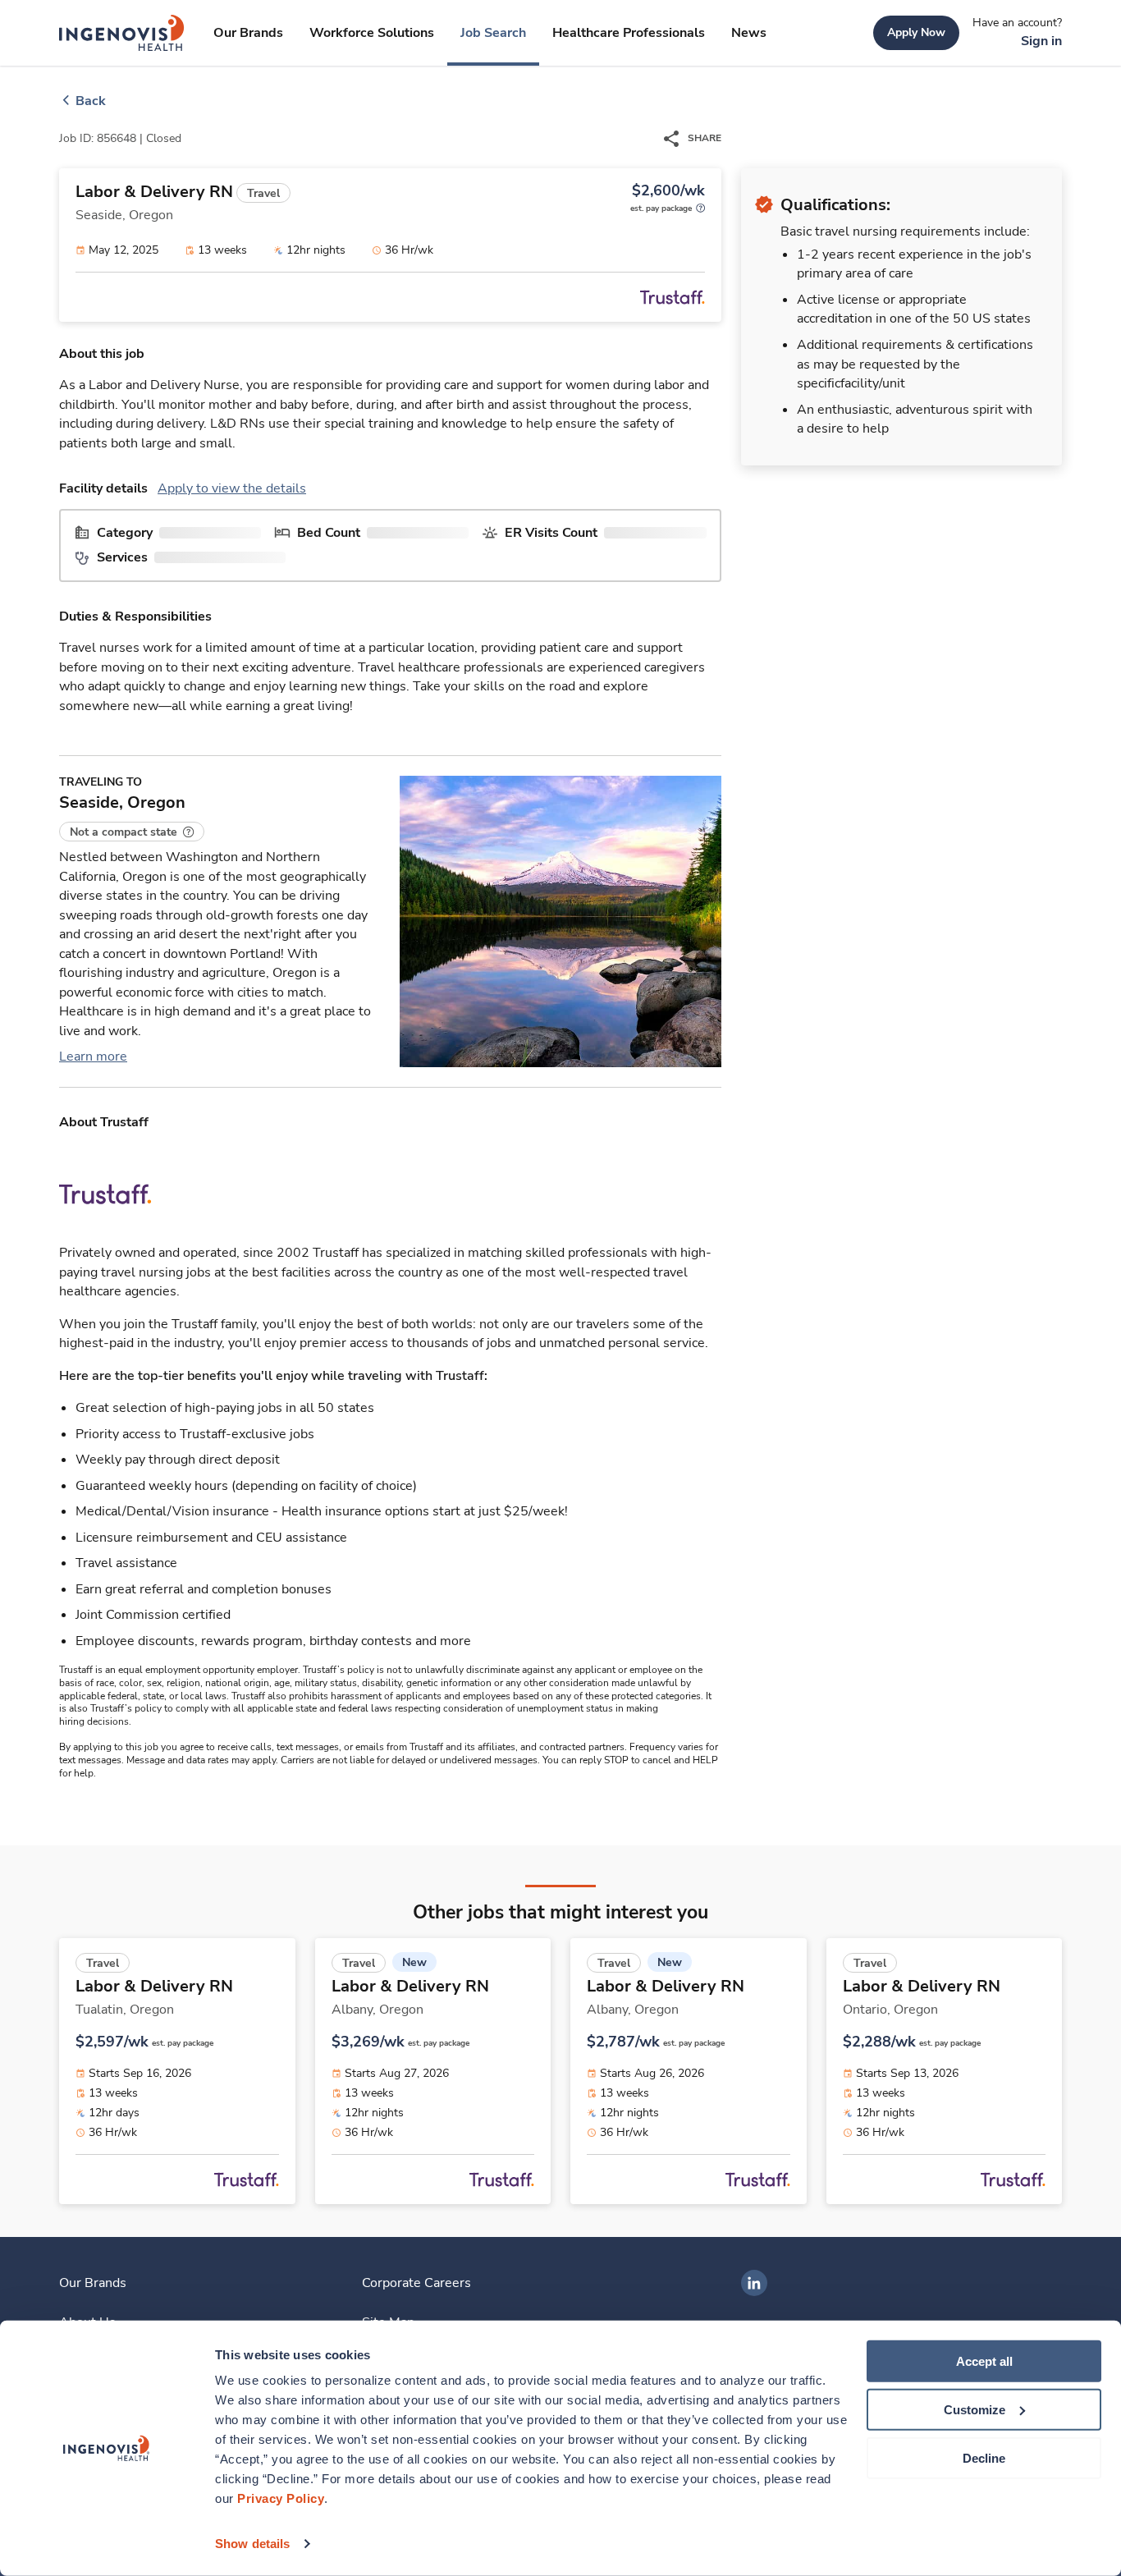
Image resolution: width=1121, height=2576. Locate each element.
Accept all (984, 2361)
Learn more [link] (93, 1057)
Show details (252, 2544)
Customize (975, 2410)
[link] (122, 33)
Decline (984, 2457)
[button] (132, 832)
